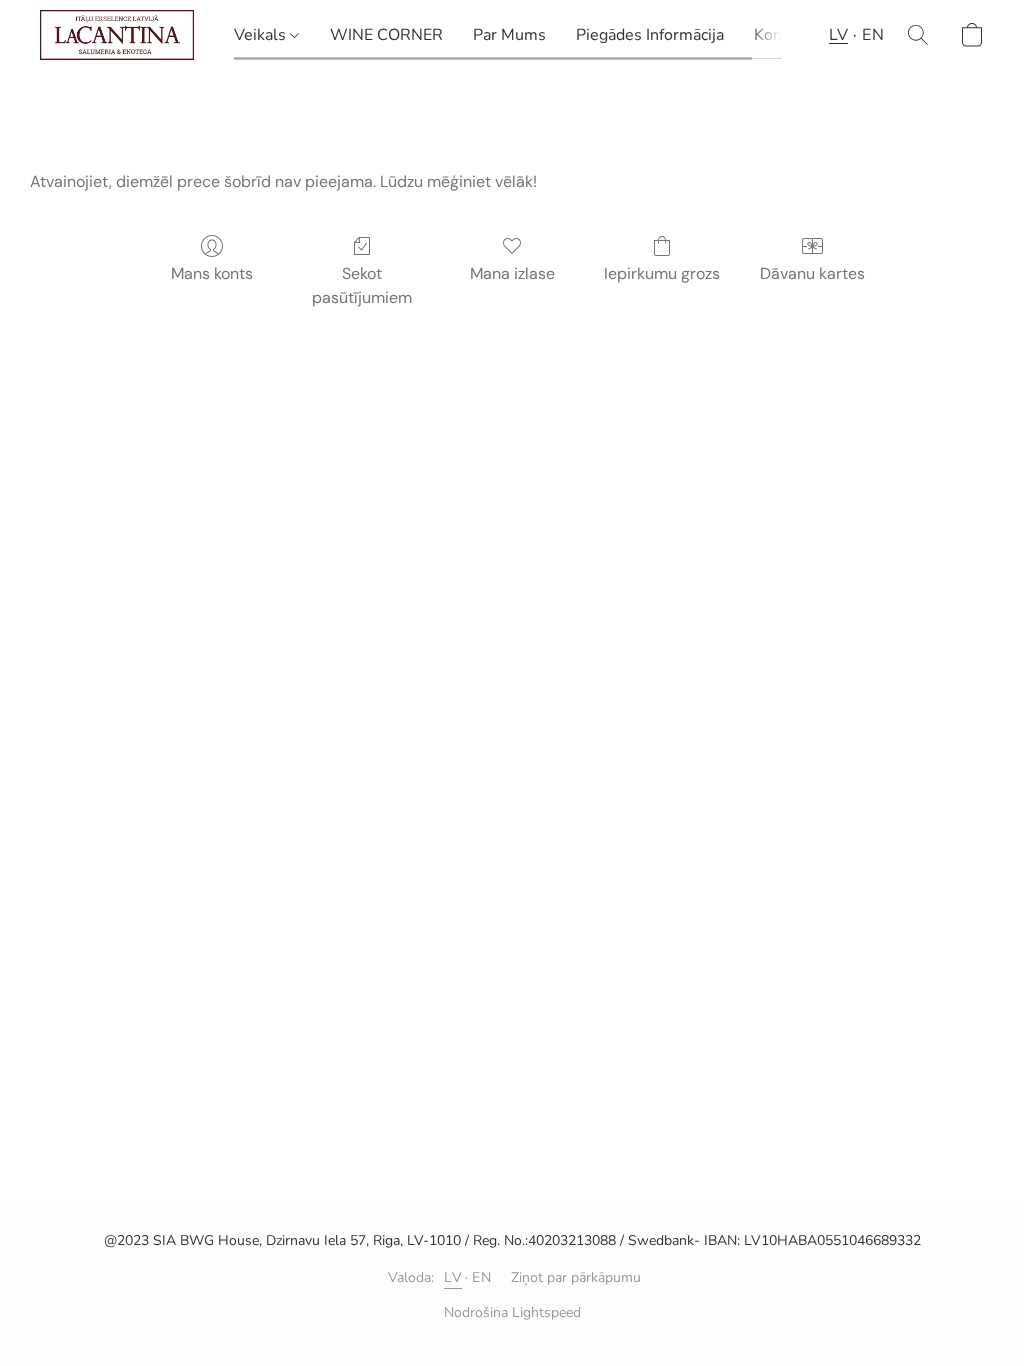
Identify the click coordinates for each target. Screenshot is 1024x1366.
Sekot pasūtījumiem (362, 285)
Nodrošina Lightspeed (512, 1312)
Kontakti (784, 35)
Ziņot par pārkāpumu (576, 1277)
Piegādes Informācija (650, 35)
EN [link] (481, 1277)
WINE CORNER (386, 35)
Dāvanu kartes (812, 273)
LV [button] (838, 35)
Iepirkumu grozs (662, 273)
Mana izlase (512, 273)
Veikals (262, 35)
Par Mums (509, 35)
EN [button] (873, 35)
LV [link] (453, 1277)
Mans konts (212, 273)
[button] (117, 35)
